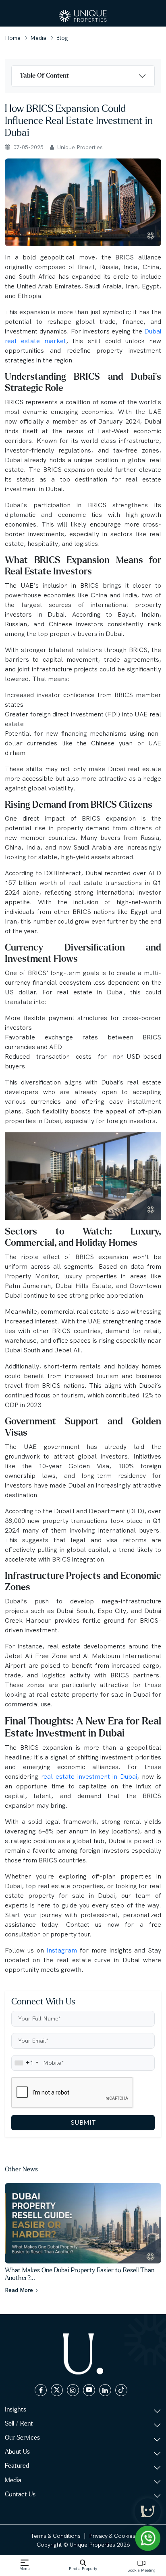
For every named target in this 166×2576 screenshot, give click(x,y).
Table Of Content (44, 76)
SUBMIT (83, 2122)
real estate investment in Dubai (89, 1777)
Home (13, 38)
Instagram (63, 1950)
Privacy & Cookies (112, 2536)
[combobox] (26, 2063)
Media (38, 38)
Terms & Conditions (56, 2536)
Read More (20, 2290)
